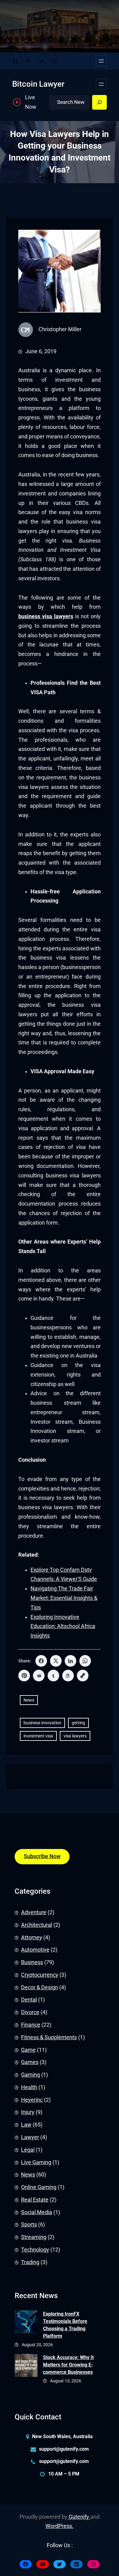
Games (30, 2062)
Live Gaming (36, 2162)
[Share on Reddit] (39, 1676)
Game (28, 2050)
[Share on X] (56, 1661)
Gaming (31, 2075)
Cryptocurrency (40, 1975)
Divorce (30, 2012)
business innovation (42, 1723)
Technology (35, 2250)
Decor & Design (40, 1987)
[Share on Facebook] (41, 1661)
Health (29, 2087)
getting (78, 1723)
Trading (30, 2262)
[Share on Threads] (68, 1676)
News (29, 1700)
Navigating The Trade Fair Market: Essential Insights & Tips (64, 1598)
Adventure (34, 1912)
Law (26, 2125)
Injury (28, 2112)
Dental (29, 2000)
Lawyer (30, 2137)
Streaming (34, 2237)
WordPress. (60, 2526)
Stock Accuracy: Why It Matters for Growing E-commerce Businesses (68, 2365)
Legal (28, 2150)
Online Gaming (39, 2187)
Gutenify (79, 2517)
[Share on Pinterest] (24, 1676)
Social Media (37, 2212)
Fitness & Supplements (49, 2037)
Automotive (35, 1950)
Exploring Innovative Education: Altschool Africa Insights (63, 1627)
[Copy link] (83, 1676)
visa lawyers (75, 1736)
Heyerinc (32, 2100)
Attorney (32, 1938)
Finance (31, 2025)
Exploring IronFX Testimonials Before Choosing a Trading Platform (65, 2325)
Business (32, 1962)
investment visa (38, 1736)
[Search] (99, 102)
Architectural (37, 1925)
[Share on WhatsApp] (85, 1661)
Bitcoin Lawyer (38, 84)
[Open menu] (101, 61)
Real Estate (35, 2200)
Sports (29, 2225)
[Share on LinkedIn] (70, 1661)
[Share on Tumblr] (53, 1676)
